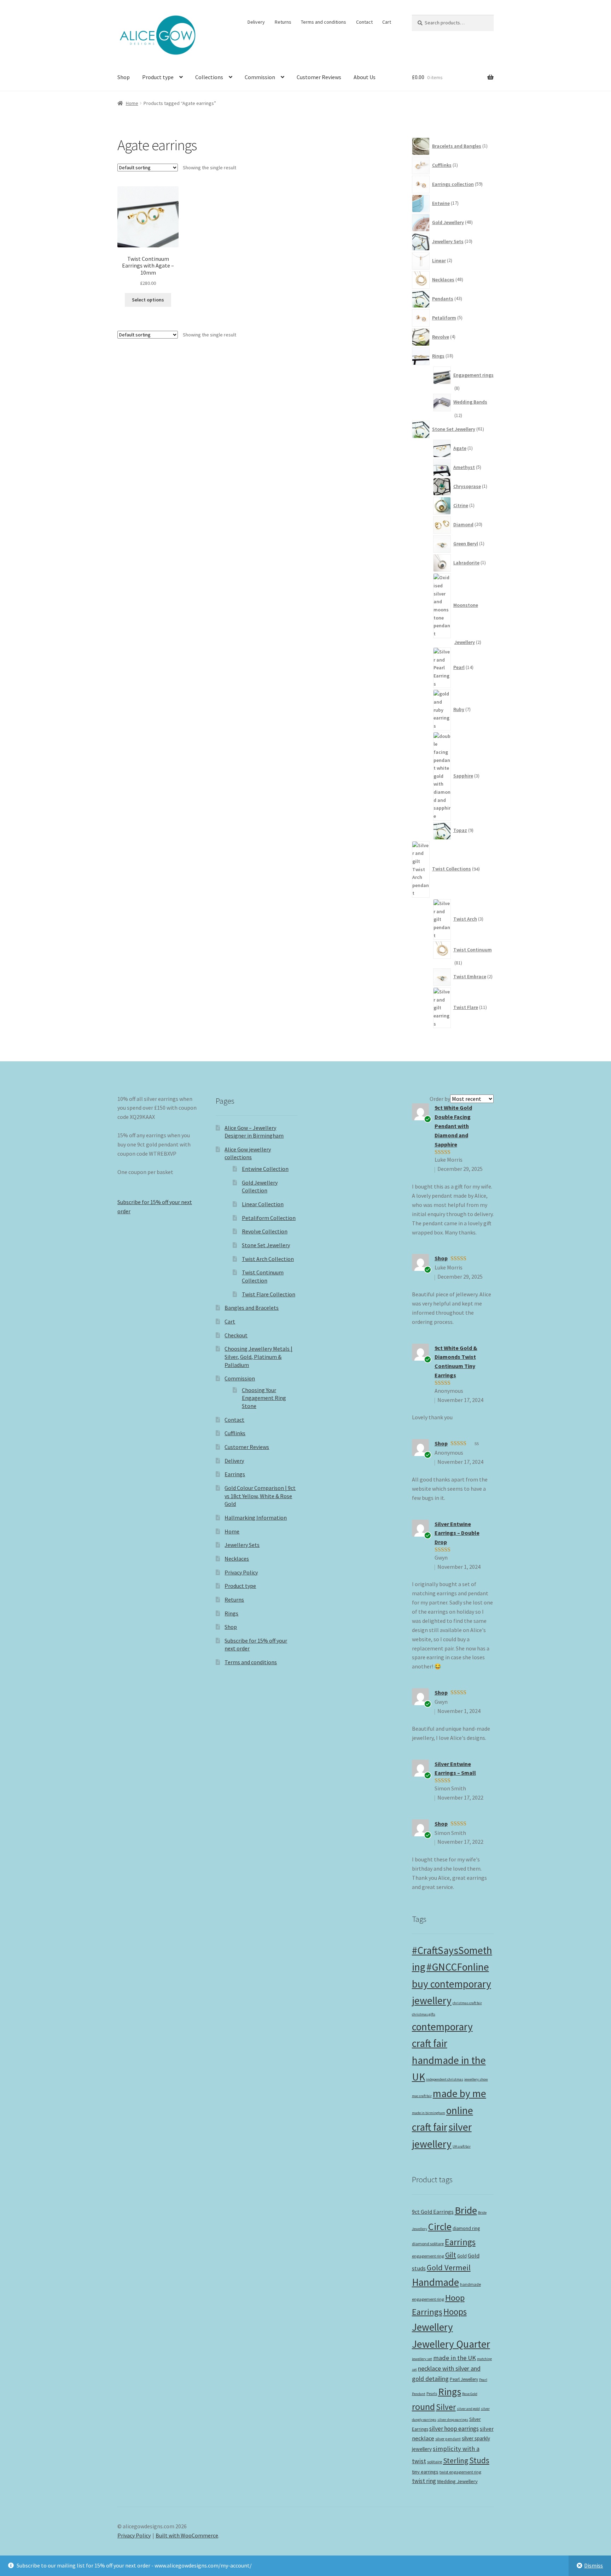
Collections (209, 77)
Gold (462, 2256)
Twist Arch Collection (268, 1259)
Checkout (236, 1335)
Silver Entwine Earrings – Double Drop (457, 1533)
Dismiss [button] (593, 2565)
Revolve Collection (265, 1231)
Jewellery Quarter (451, 2344)
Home (132, 103)
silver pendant (448, 2439)
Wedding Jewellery (457, 2481)
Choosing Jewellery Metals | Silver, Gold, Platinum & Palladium (258, 1357)
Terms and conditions (324, 22)
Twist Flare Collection (269, 1294)
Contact (364, 22)
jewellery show (476, 2079)
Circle (440, 2226)
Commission (260, 77)
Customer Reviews (319, 77)
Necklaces (237, 1559)
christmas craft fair (467, 2003)
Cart (387, 22)
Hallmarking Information (256, 1518)
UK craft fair (462, 2146)
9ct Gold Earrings (433, 2212)
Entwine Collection (265, 1169)
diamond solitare (428, 2244)
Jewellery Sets (242, 1545)
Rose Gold (470, 2394)
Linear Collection (263, 1204)
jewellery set (422, 2359)
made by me (459, 2093)
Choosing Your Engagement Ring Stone (264, 1398)
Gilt (451, 2255)
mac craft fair (422, 2096)
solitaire (435, 2462)
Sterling (456, 2461)
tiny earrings (425, 2472)
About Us (365, 77)
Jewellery (432, 2327)
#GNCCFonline (458, 1967)
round (423, 2407)
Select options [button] (148, 300)
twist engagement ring (460, 2472)
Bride (466, 2210)
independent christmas (445, 2079)
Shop (124, 77)
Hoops (455, 2312)
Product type (158, 77)
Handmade (435, 2282)
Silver (446, 2407)
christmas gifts (424, 2014)
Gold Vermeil (449, 2267)
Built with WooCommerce (187, 2535)
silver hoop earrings (454, 2429)
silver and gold (468, 2409)
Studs (479, 2460)
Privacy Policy (241, 1572)
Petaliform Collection (269, 1218)
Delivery (256, 22)
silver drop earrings (453, 2420)
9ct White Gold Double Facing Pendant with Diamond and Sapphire (453, 1126)
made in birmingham (429, 2113)
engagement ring (428, 2256)
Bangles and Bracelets (252, 1308)
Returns (283, 22)
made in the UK (455, 2358)
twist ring (424, 2481)
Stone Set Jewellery (266, 1245)
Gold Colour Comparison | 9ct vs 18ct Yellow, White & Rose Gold (260, 1496)
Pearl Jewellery (464, 2379)
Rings (231, 1613)
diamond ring (466, 2228)
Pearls (432, 2394)
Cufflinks (235, 1433)
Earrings (235, 1474)
